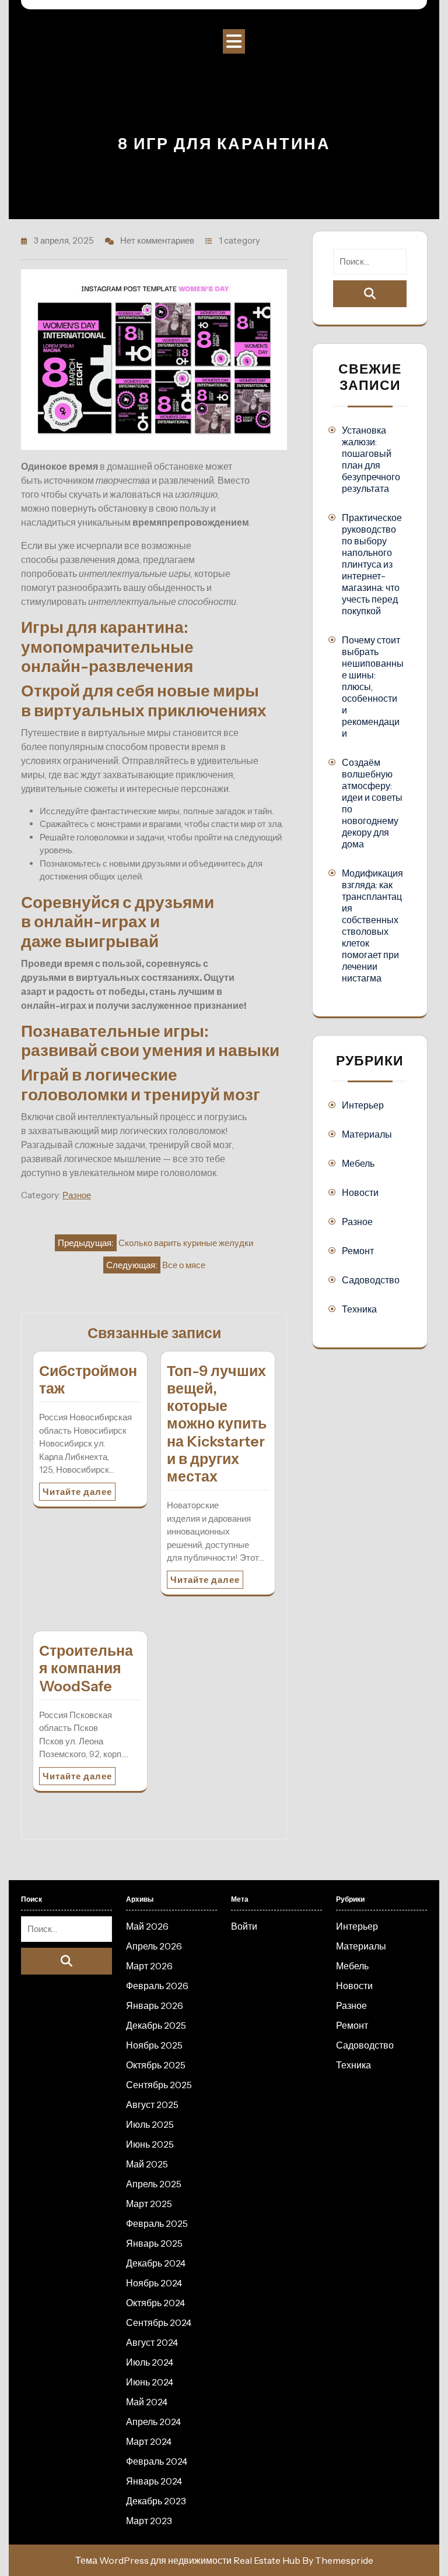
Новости (360, 1192)
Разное (77, 1195)
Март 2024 (149, 2441)
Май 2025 (147, 2164)
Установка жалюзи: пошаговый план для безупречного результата (371, 459)
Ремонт (358, 1251)
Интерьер (363, 1105)
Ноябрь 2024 (154, 2283)
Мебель (358, 1163)
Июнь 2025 (150, 2144)
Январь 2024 (154, 2481)
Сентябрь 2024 (159, 2322)
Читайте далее (77, 1492)
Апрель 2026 (154, 1946)
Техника (359, 1309)
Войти (244, 1926)
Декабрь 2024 (156, 2263)
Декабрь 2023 (156, 2501)
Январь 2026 (155, 2005)
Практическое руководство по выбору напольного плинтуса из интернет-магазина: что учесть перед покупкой (372, 564)
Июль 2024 (150, 2362)
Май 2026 (147, 1926)
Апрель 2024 (153, 2422)
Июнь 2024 (150, 2382)
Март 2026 (149, 1966)
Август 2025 (152, 2105)
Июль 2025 (150, 2124)
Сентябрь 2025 (159, 2085)
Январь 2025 (154, 2243)
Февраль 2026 (157, 1986)
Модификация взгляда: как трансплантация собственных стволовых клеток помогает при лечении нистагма (372, 925)
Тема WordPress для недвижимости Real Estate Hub (188, 2560)
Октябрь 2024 (155, 2303)
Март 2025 (149, 2204)
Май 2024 (147, 2402)
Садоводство (371, 1280)
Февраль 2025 (157, 2223)
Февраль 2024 (157, 2461)
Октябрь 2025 (156, 2065)
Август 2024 (152, 2342)
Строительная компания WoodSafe (86, 1668)
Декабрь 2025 (156, 2025)
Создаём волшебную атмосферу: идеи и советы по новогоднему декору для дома (372, 803)
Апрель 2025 (154, 2184)
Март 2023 (149, 2521)
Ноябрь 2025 (154, 2045)
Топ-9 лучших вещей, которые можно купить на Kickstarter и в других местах (217, 1424)
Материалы (367, 1134)
